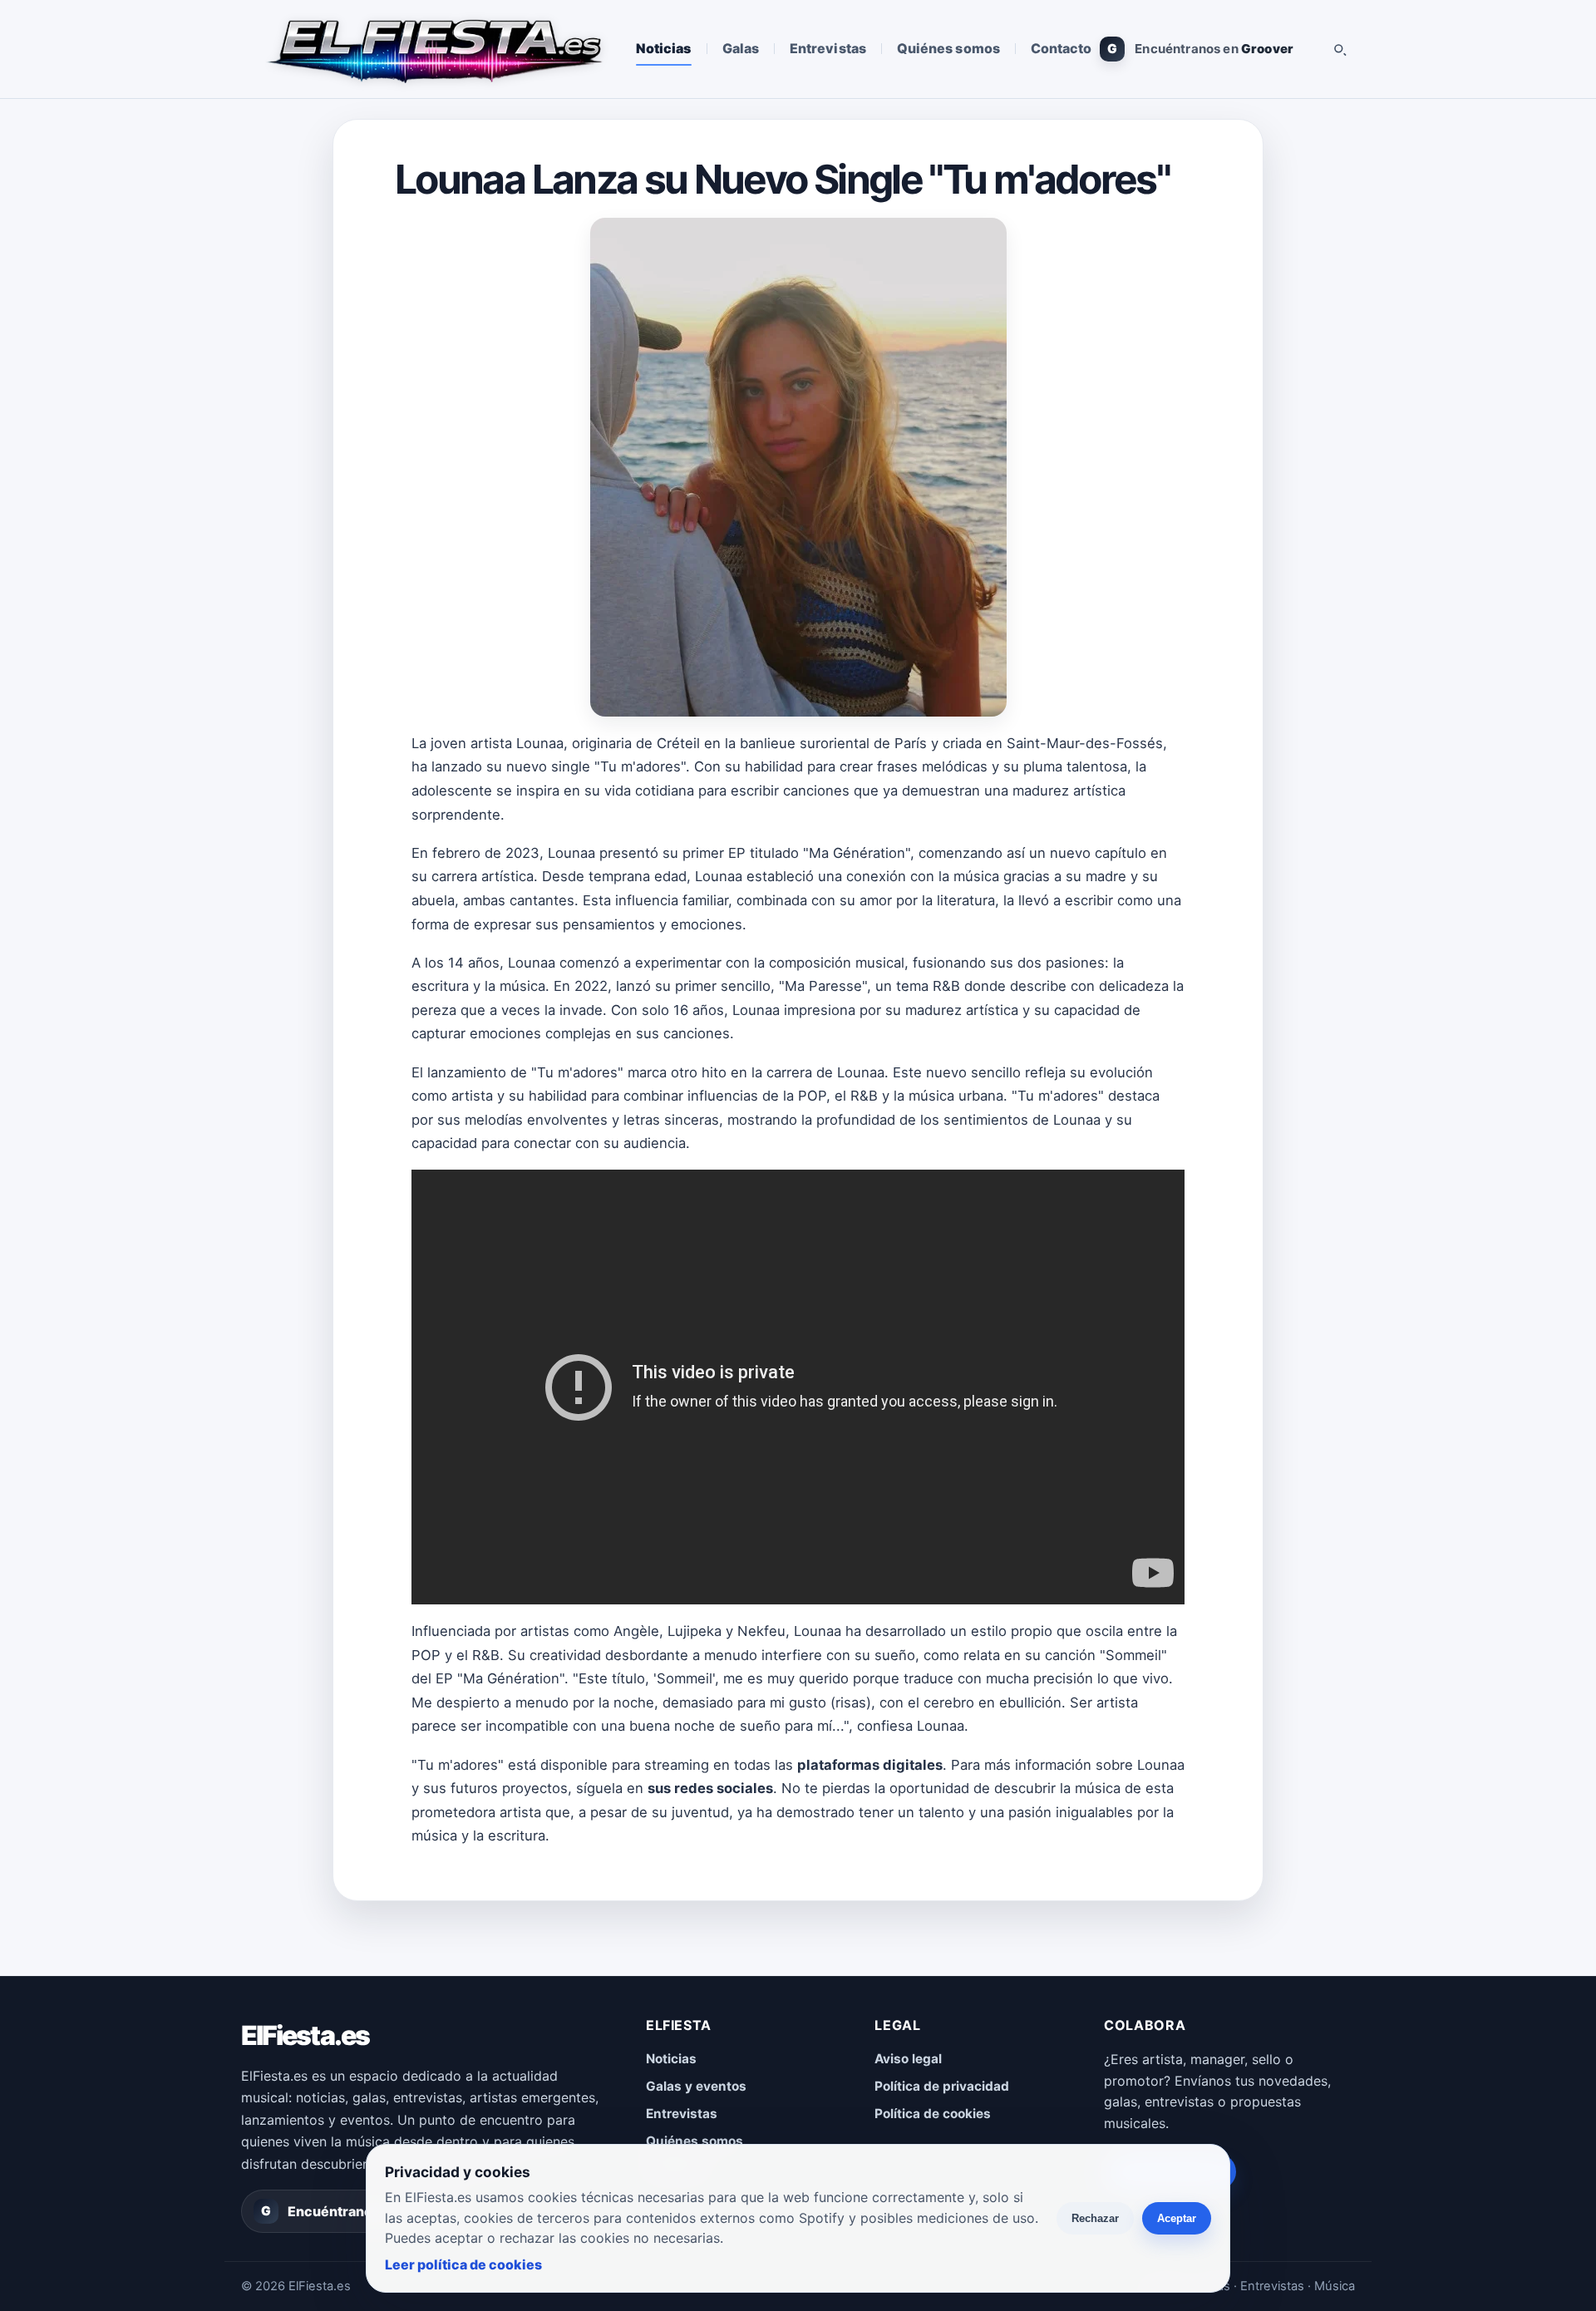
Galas (741, 48)
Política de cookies (933, 2114)
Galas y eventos (696, 2086)
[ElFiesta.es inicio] (433, 49)
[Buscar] (1339, 49)
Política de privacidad (942, 2086)
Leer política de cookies (463, 2264)
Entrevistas (828, 48)
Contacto (1062, 48)
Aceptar (1177, 2218)
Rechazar (1095, 2218)
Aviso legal (908, 2059)
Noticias (664, 48)
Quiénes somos (948, 48)
